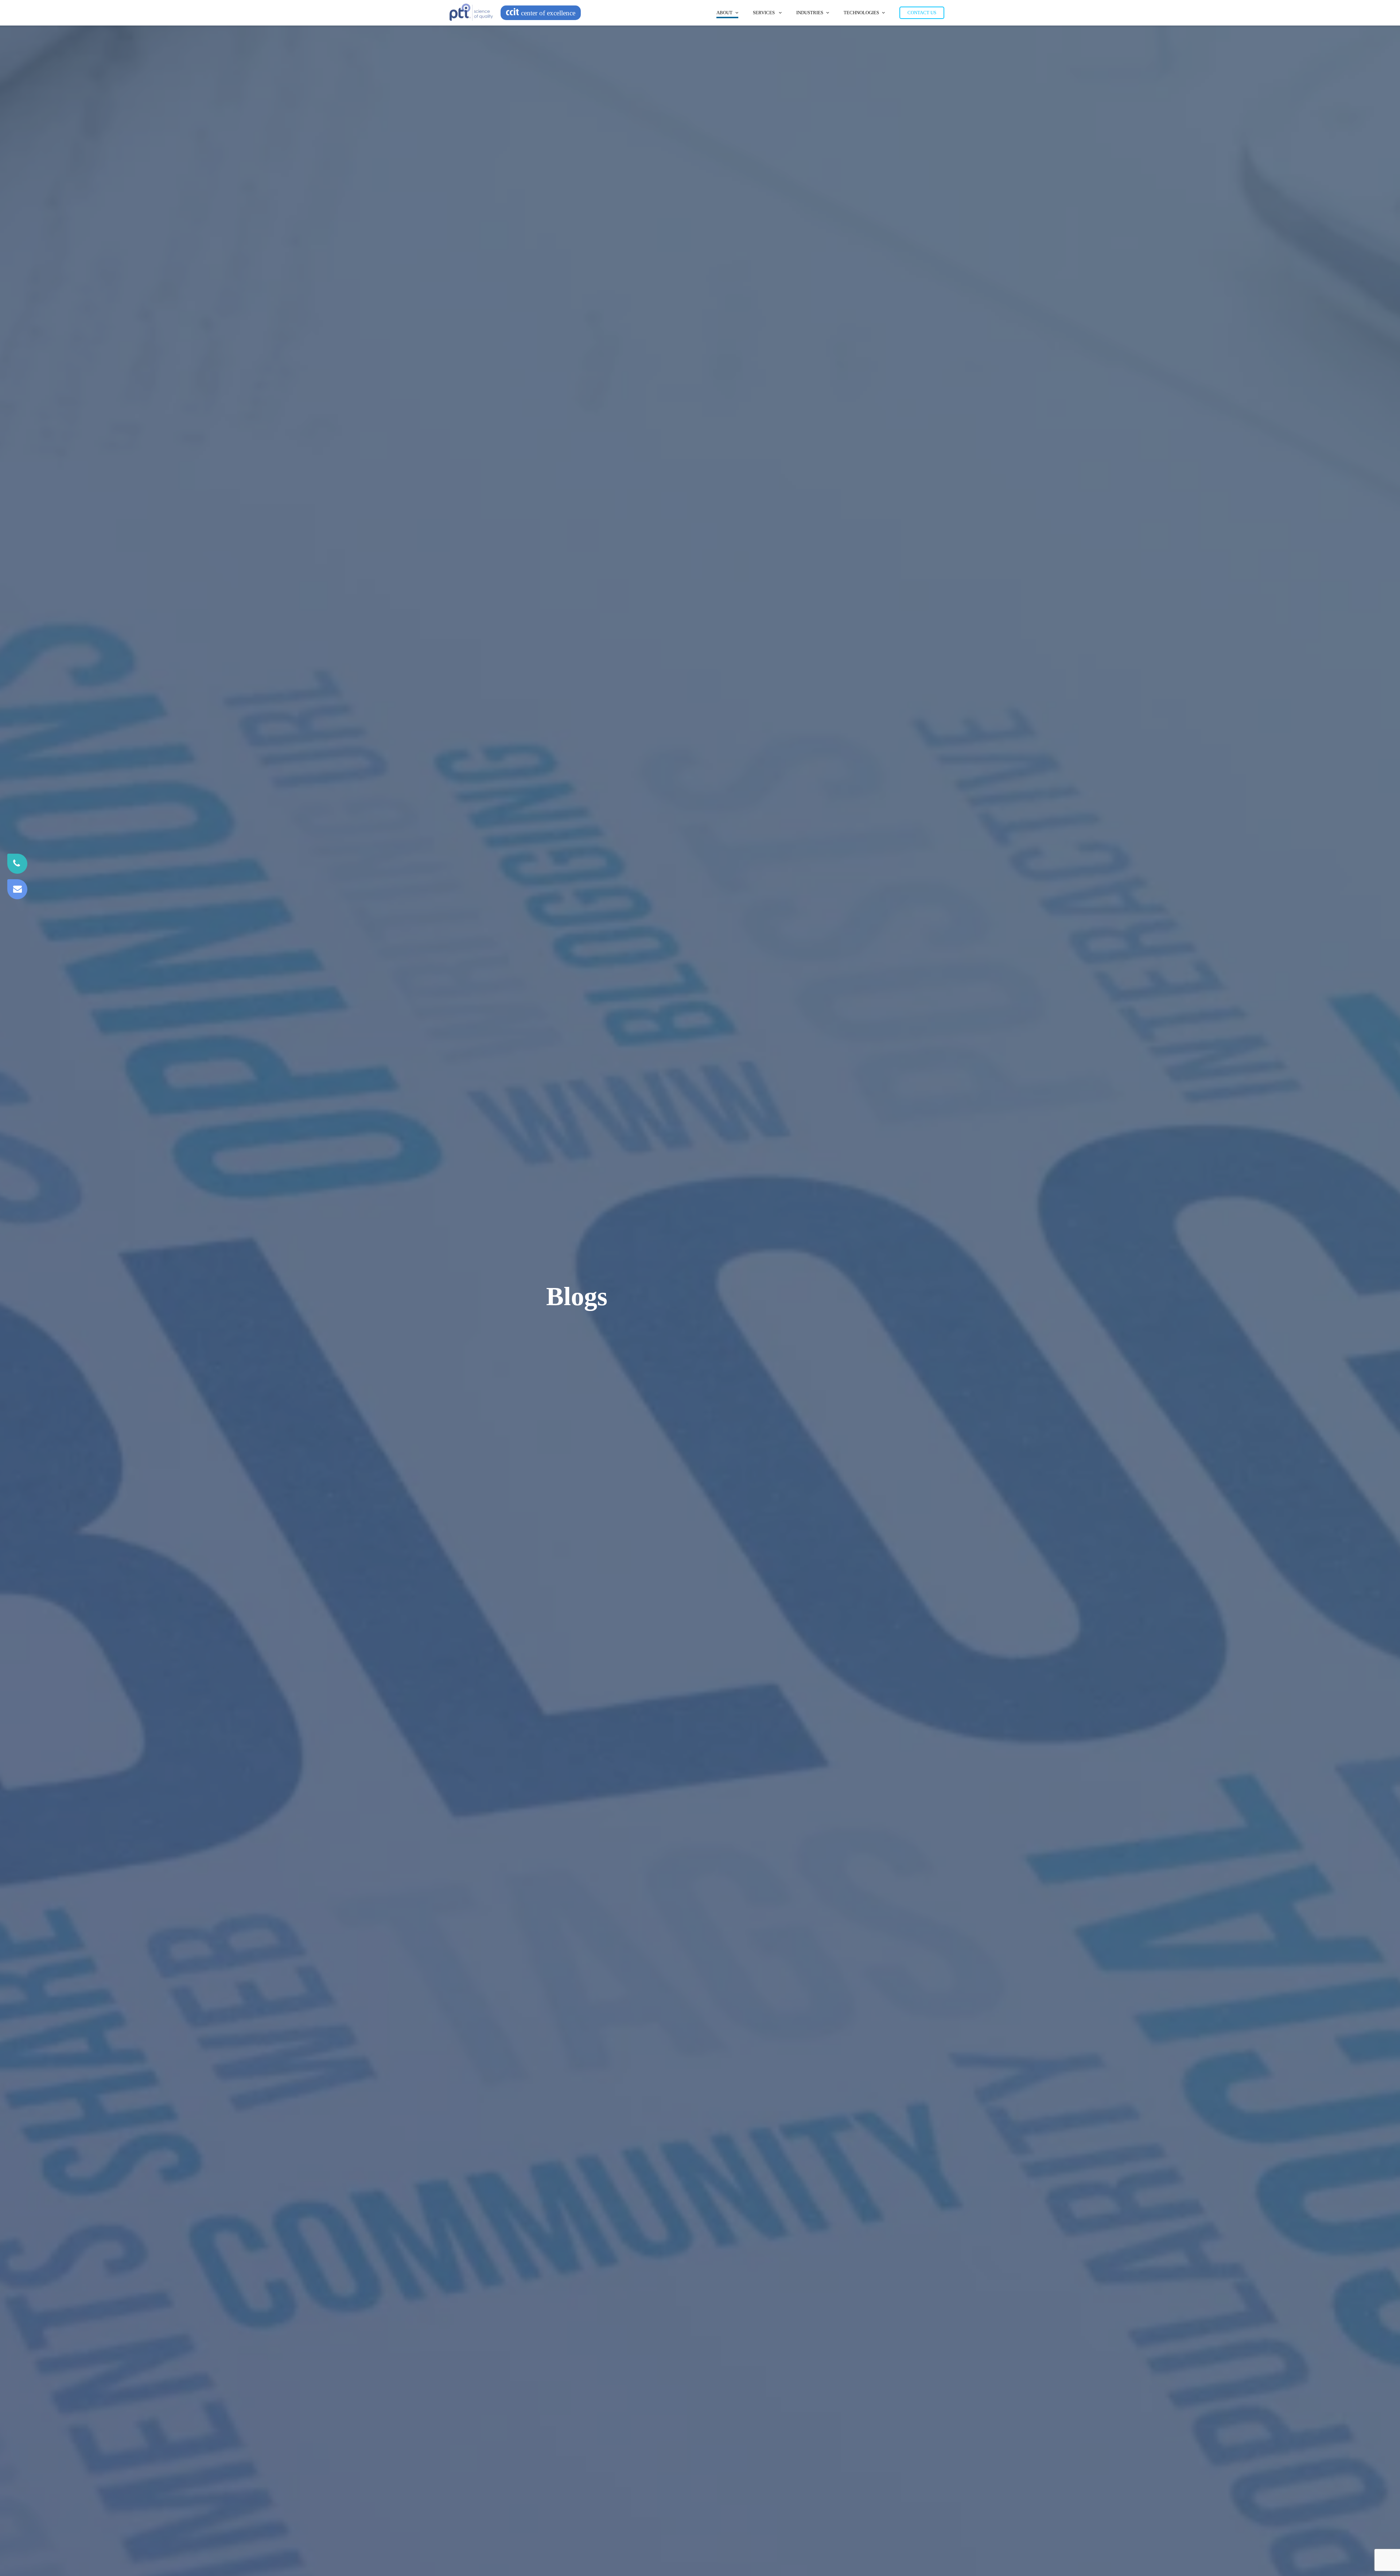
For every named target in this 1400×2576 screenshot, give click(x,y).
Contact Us (922, 13)
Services (764, 13)
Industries (810, 13)
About (724, 13)
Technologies (861, 13)
